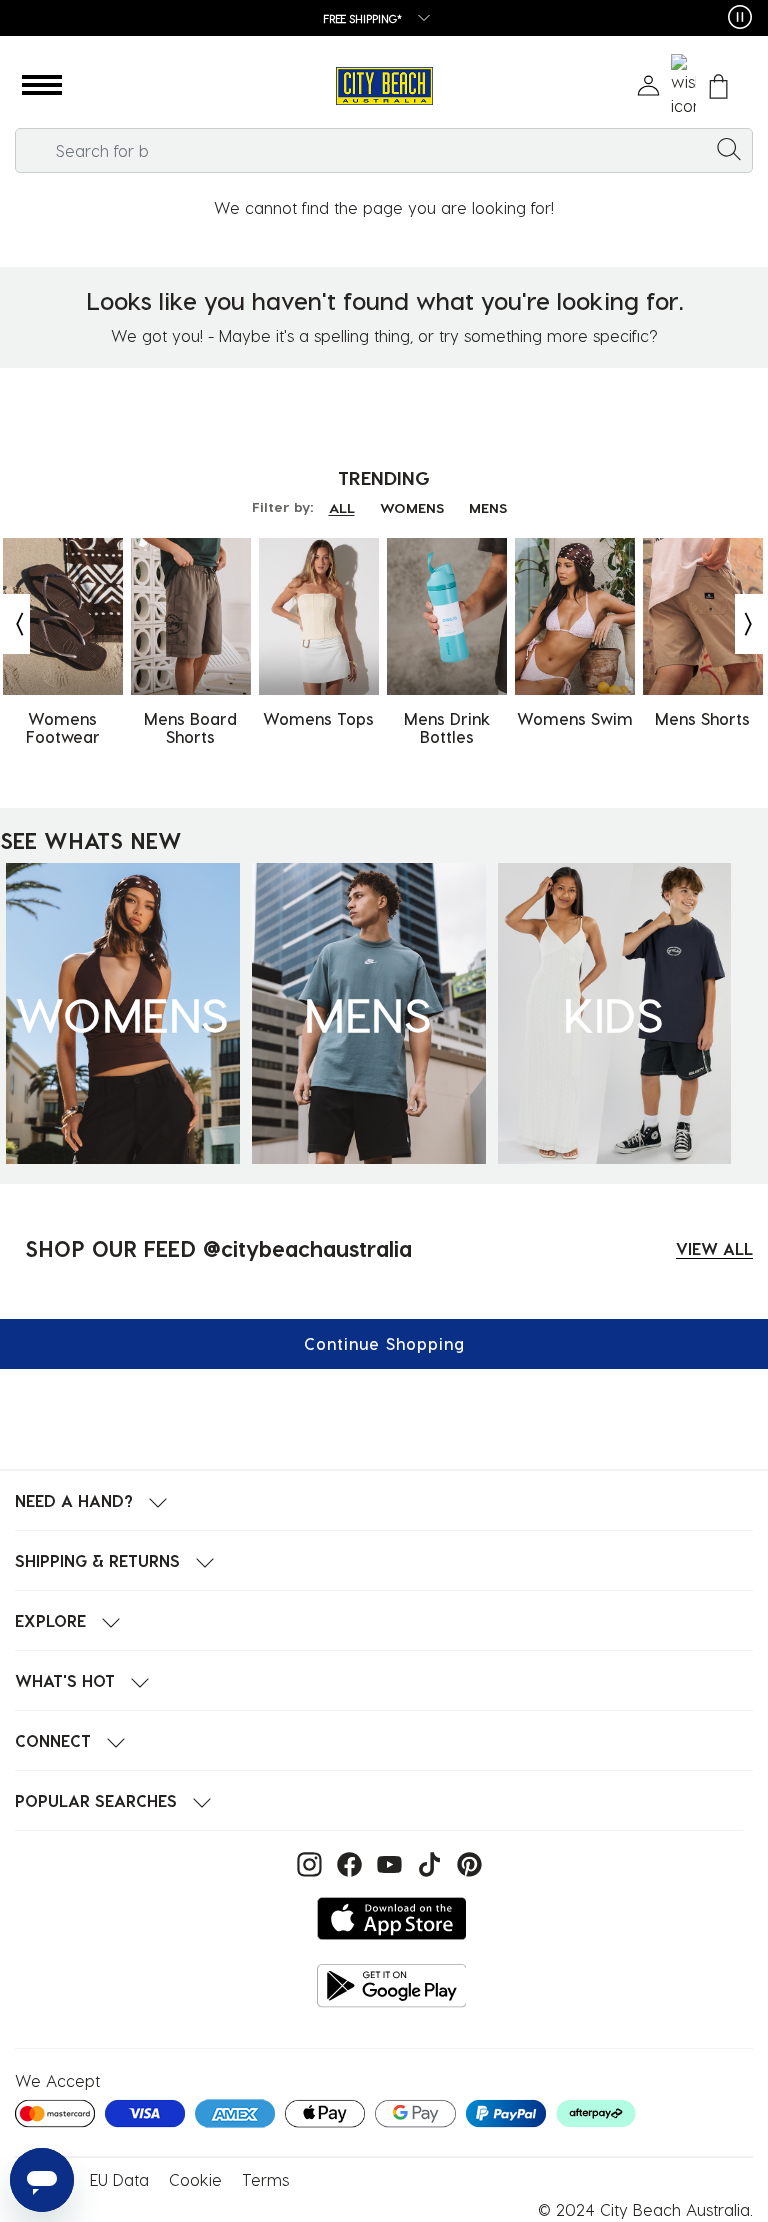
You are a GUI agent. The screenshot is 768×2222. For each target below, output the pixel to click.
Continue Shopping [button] (384, 1343)
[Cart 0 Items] (718, 86)
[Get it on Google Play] (392, 1985)
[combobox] (384, 150)
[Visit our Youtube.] (387, 1862)
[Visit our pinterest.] (464, 1862)
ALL (342, 507)
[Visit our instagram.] (307, 1862)
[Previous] (15, 624)
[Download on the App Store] (392, 1918)
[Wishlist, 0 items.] (683, 86)
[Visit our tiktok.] (427, 1862)
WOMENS (412, 507)
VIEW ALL (714, 1248)
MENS (488, 507)
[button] (42, 86)
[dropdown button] (418, 19)
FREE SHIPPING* (363, 18)
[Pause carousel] (740, 17)
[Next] (750, 624)
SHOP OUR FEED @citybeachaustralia (218, 1248)
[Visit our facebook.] (347, 1862)
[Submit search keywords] (729, 148)
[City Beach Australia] (384, 86)
